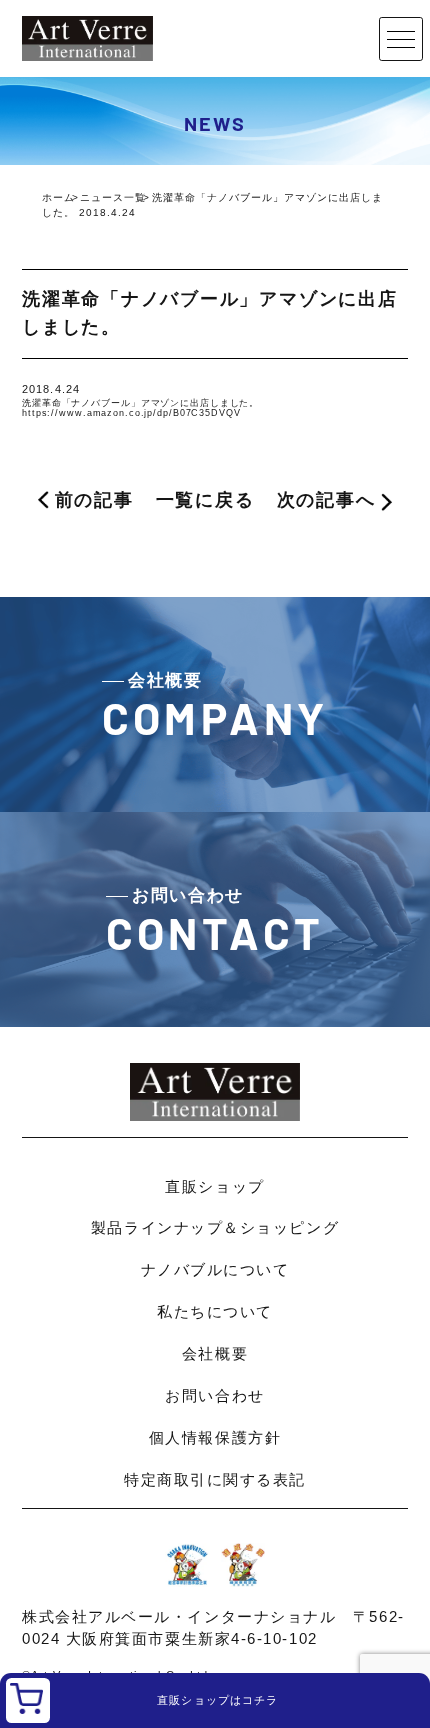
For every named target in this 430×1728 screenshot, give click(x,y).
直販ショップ (214, 1186)
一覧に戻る (205, 500)
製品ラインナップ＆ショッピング (215, 1227)
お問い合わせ (214, 1395)
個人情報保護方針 (215, 1437)
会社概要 (215, 1353)
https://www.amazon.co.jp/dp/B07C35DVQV (131, 413)
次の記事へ (326, 500)
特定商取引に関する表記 (215, 1479)
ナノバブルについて (215, 1269)
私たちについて (215, 1311)
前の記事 (94, 500)
